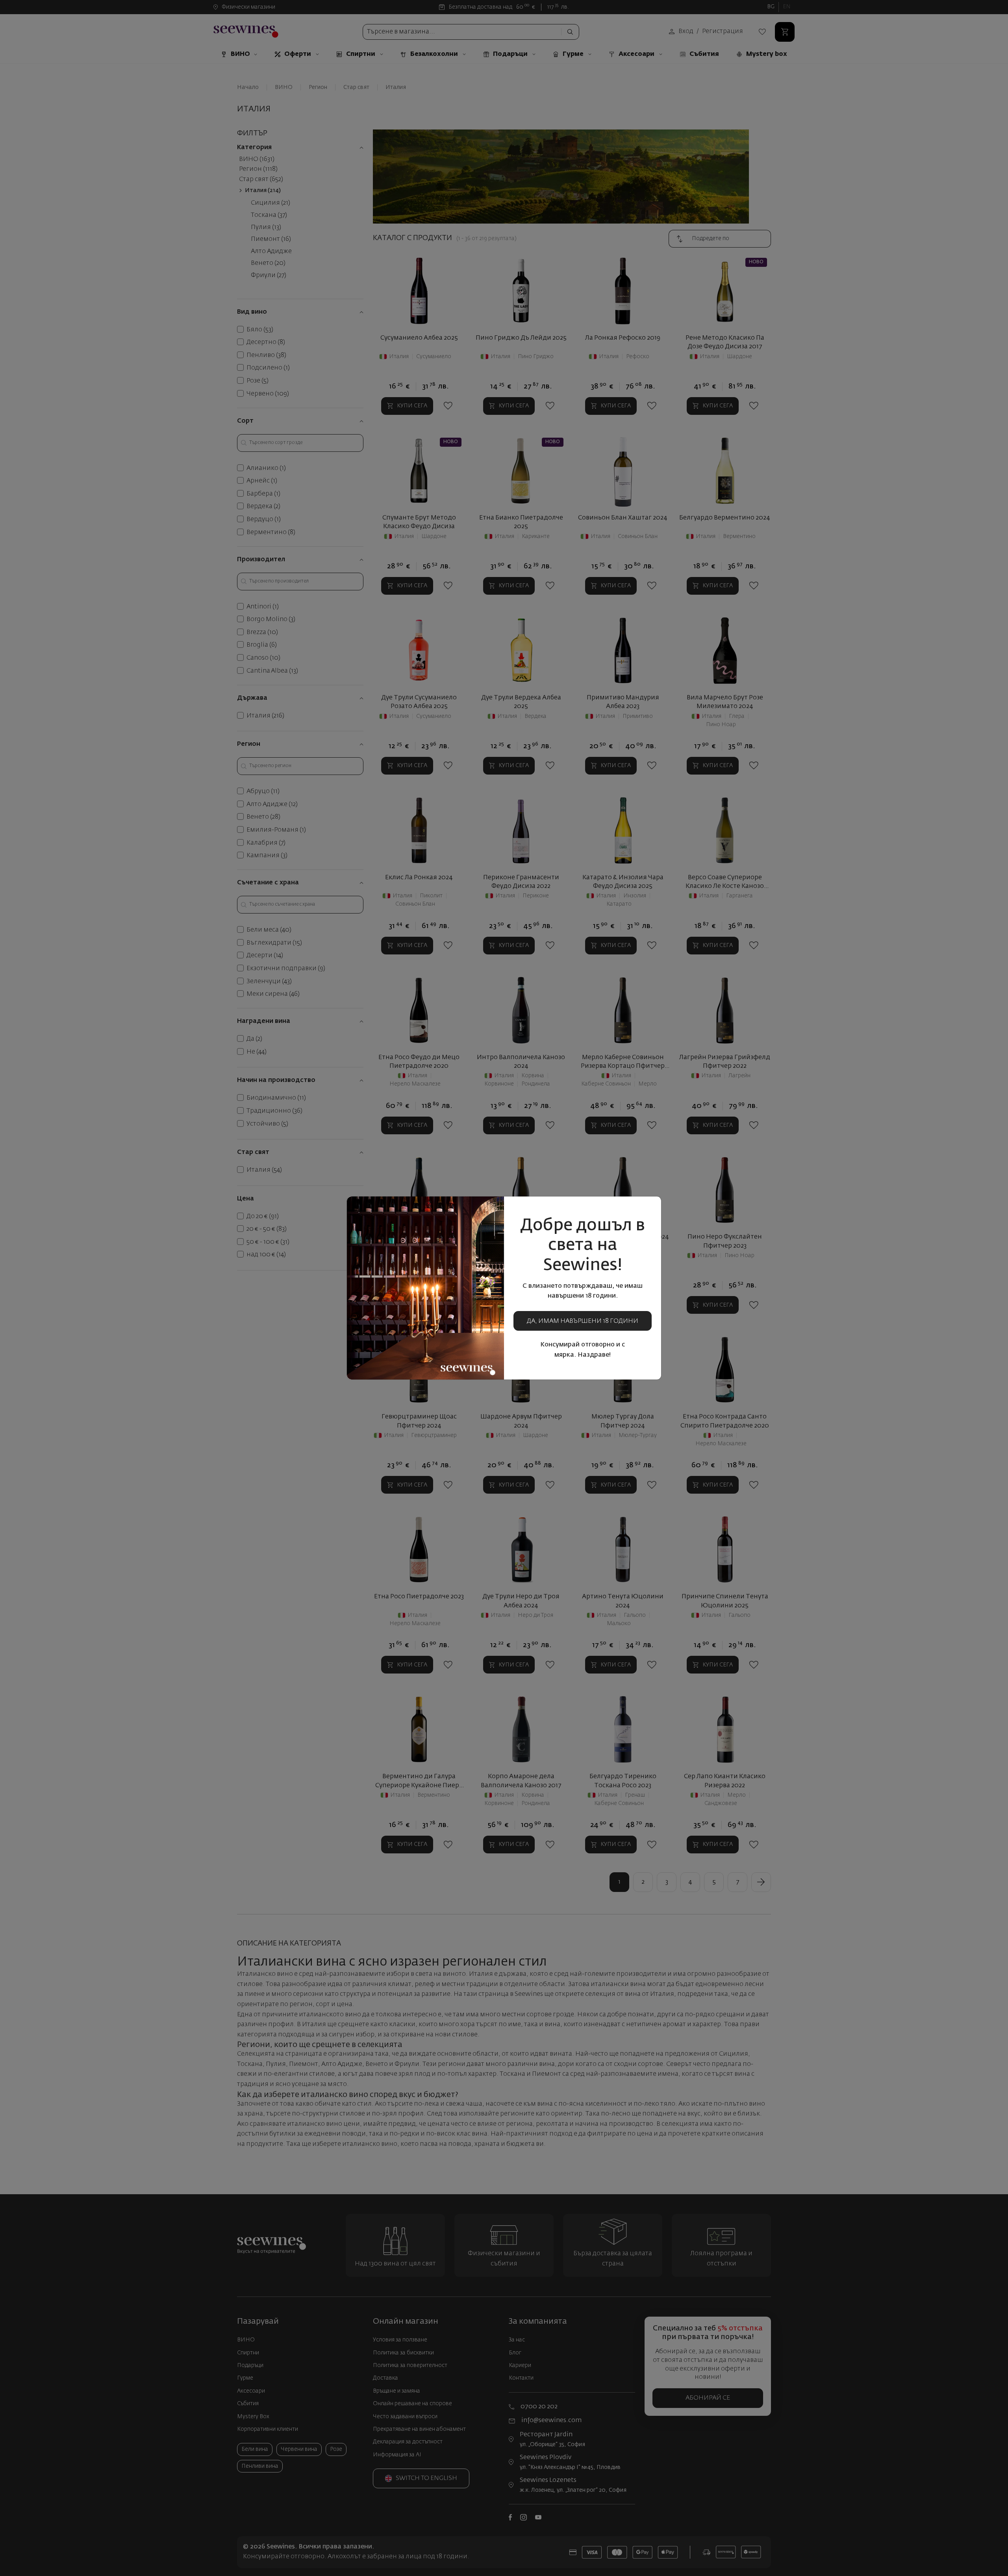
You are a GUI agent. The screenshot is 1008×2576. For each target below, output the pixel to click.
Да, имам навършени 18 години (583, 1321)
